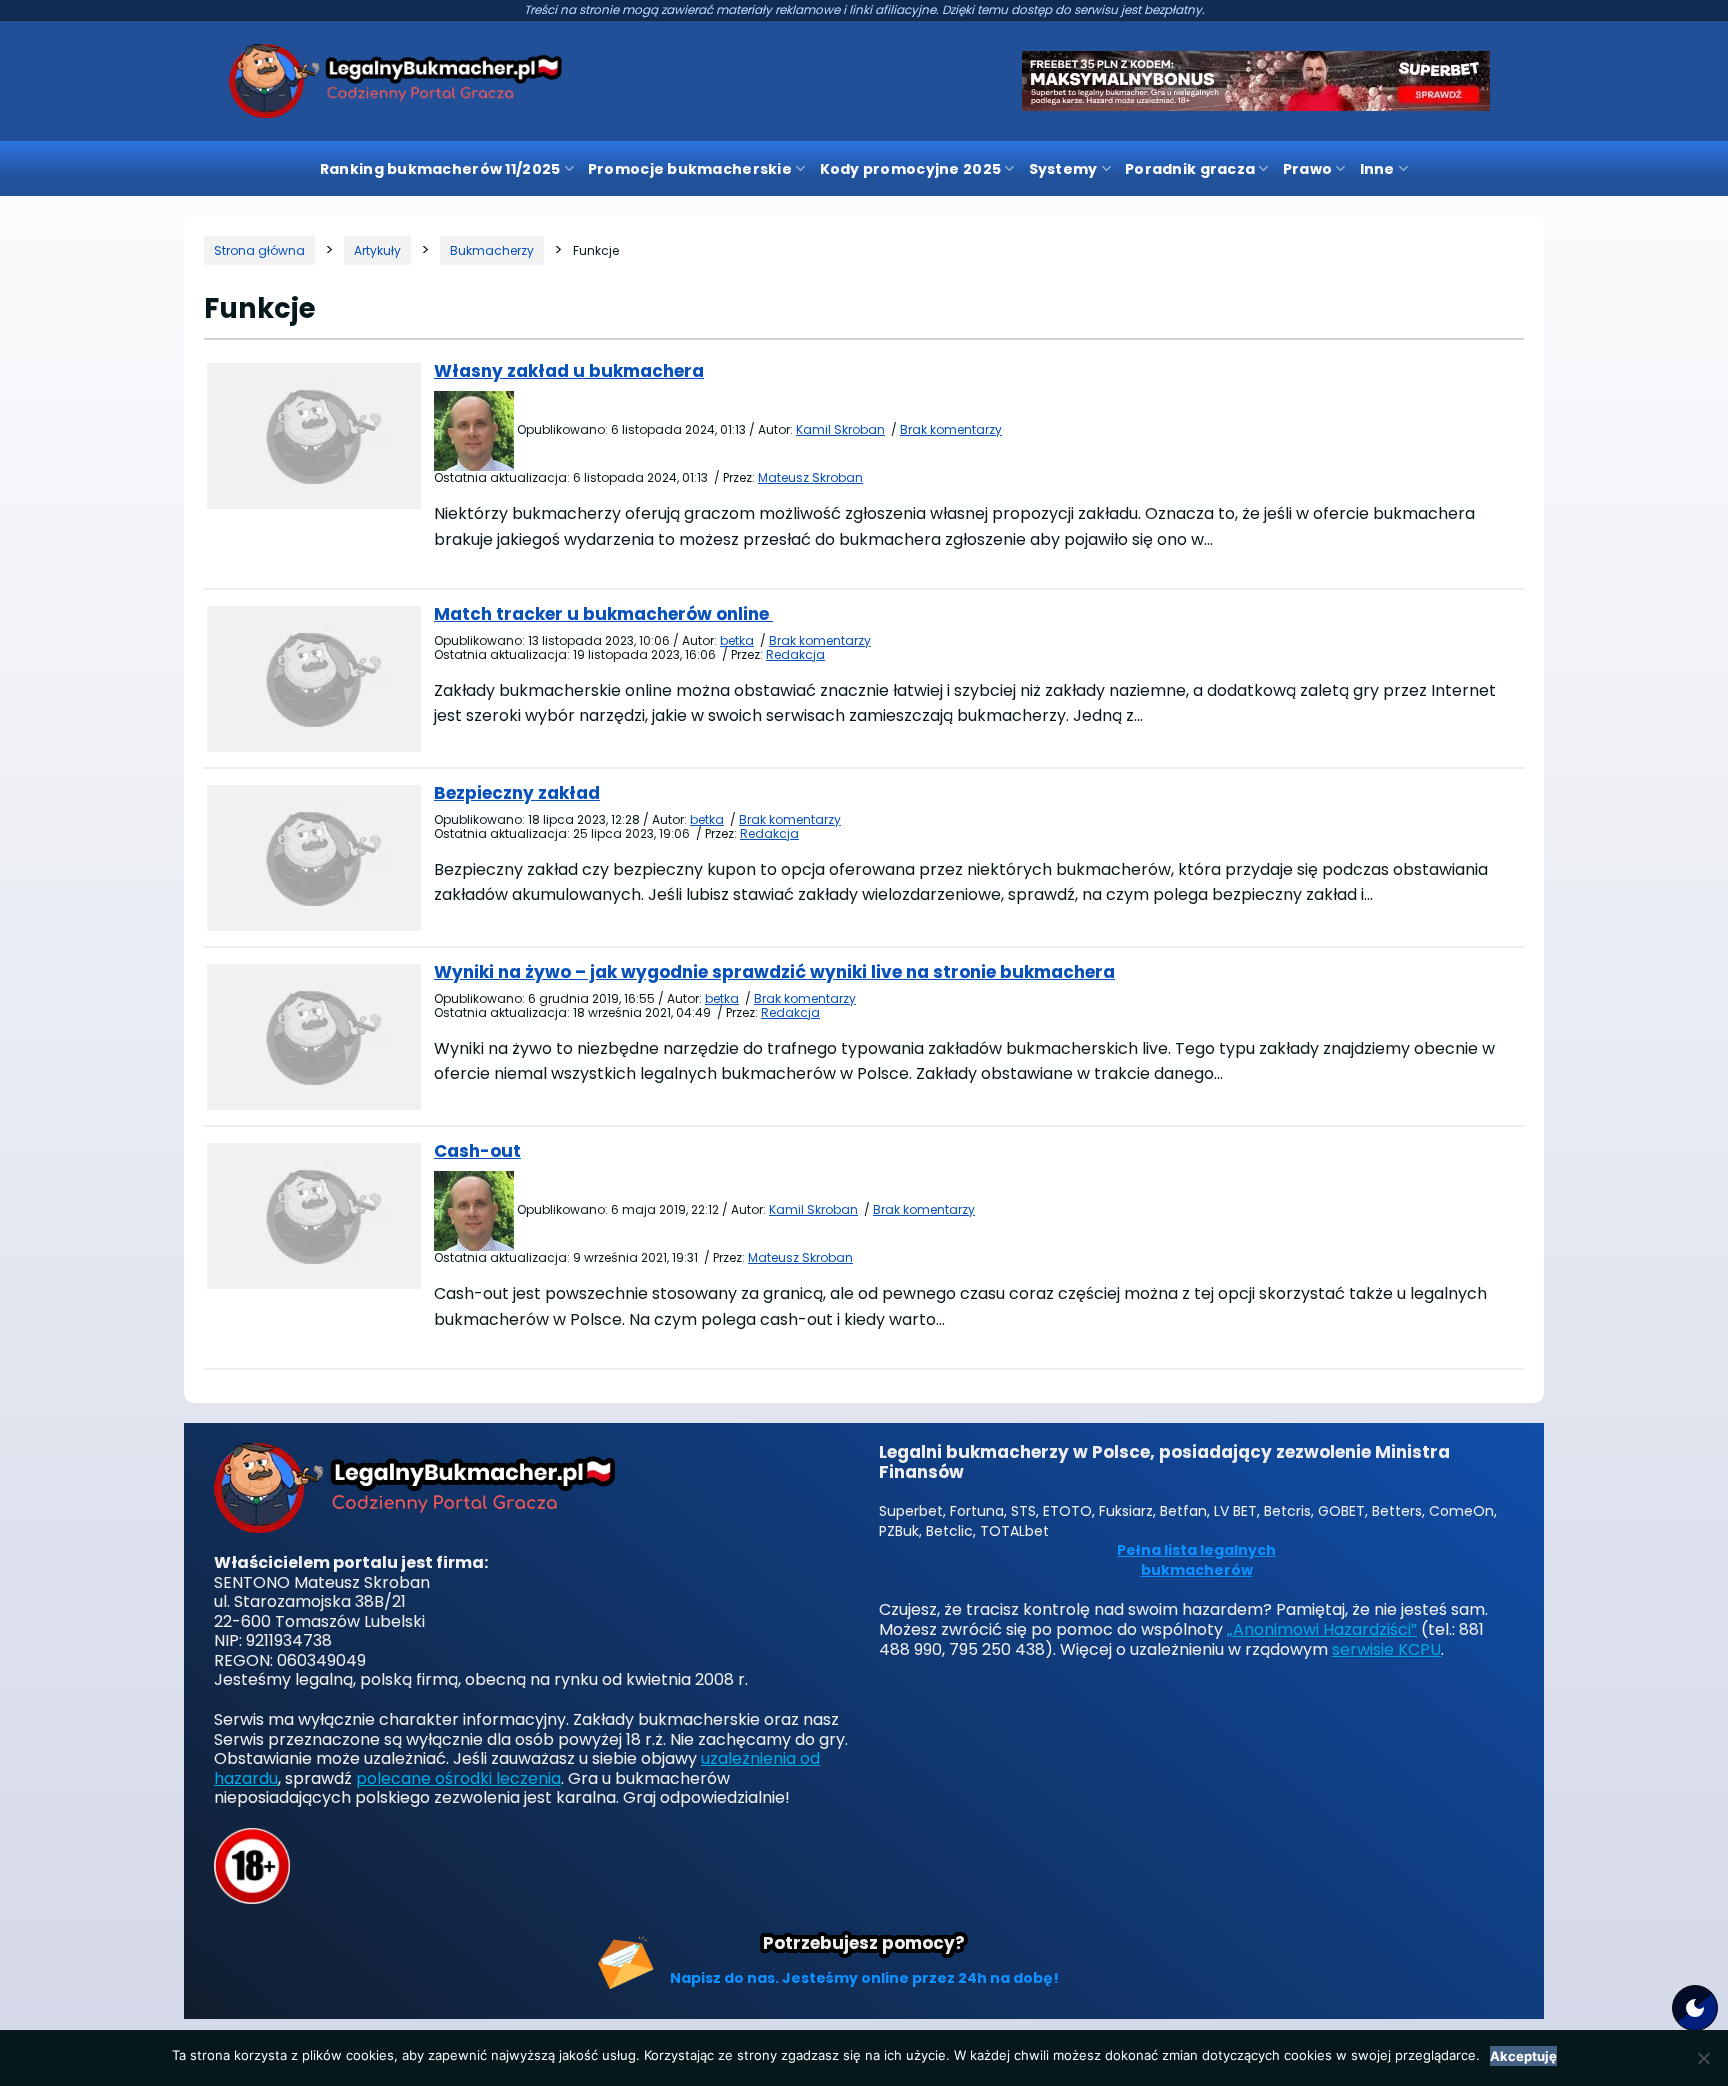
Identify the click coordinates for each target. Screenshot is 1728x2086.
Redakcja (795, 654)
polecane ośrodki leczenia (458, 1778)
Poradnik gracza (1190, 169)
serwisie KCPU (1386, 1649)
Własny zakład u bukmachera (569, 371)
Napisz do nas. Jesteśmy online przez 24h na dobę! (864, 1978)
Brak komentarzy (951, 429)
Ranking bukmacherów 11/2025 (440, 169)
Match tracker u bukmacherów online (603, 614)
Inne (1377, 169)
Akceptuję (1523, 2056)
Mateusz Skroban (810, 477)
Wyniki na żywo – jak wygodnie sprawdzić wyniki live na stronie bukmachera (774, 972)
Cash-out (477, 1151)
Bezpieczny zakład (517, 793)
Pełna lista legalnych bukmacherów (1196, 1560)
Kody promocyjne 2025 (911, 169)
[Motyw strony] (1695, 2008)
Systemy (1063, 169)
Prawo (1307, 169)
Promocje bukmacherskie (690, 169)
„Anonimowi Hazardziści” (1322, 1629)
